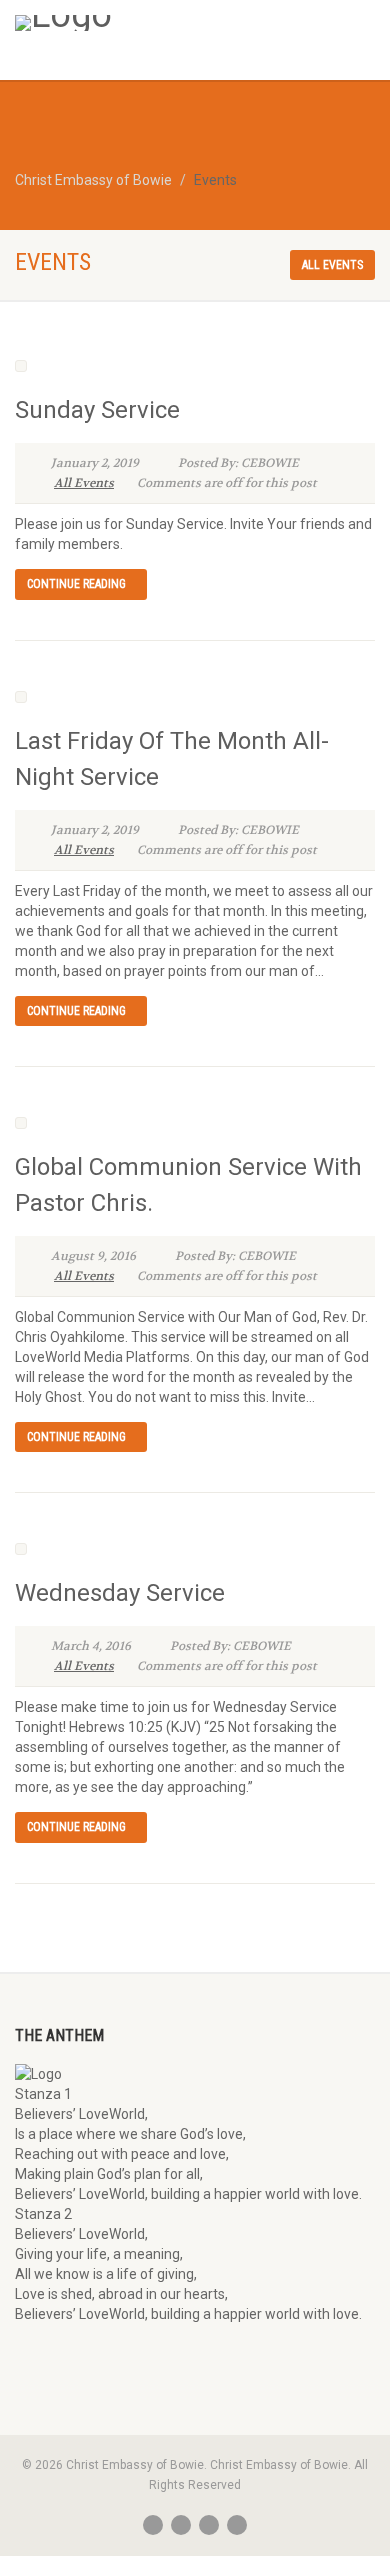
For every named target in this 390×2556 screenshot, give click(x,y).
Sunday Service (97, 410)
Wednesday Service (120, 1593)
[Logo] (130, 23)
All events (332, 265)
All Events (84, 483)
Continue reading (76, 584)
